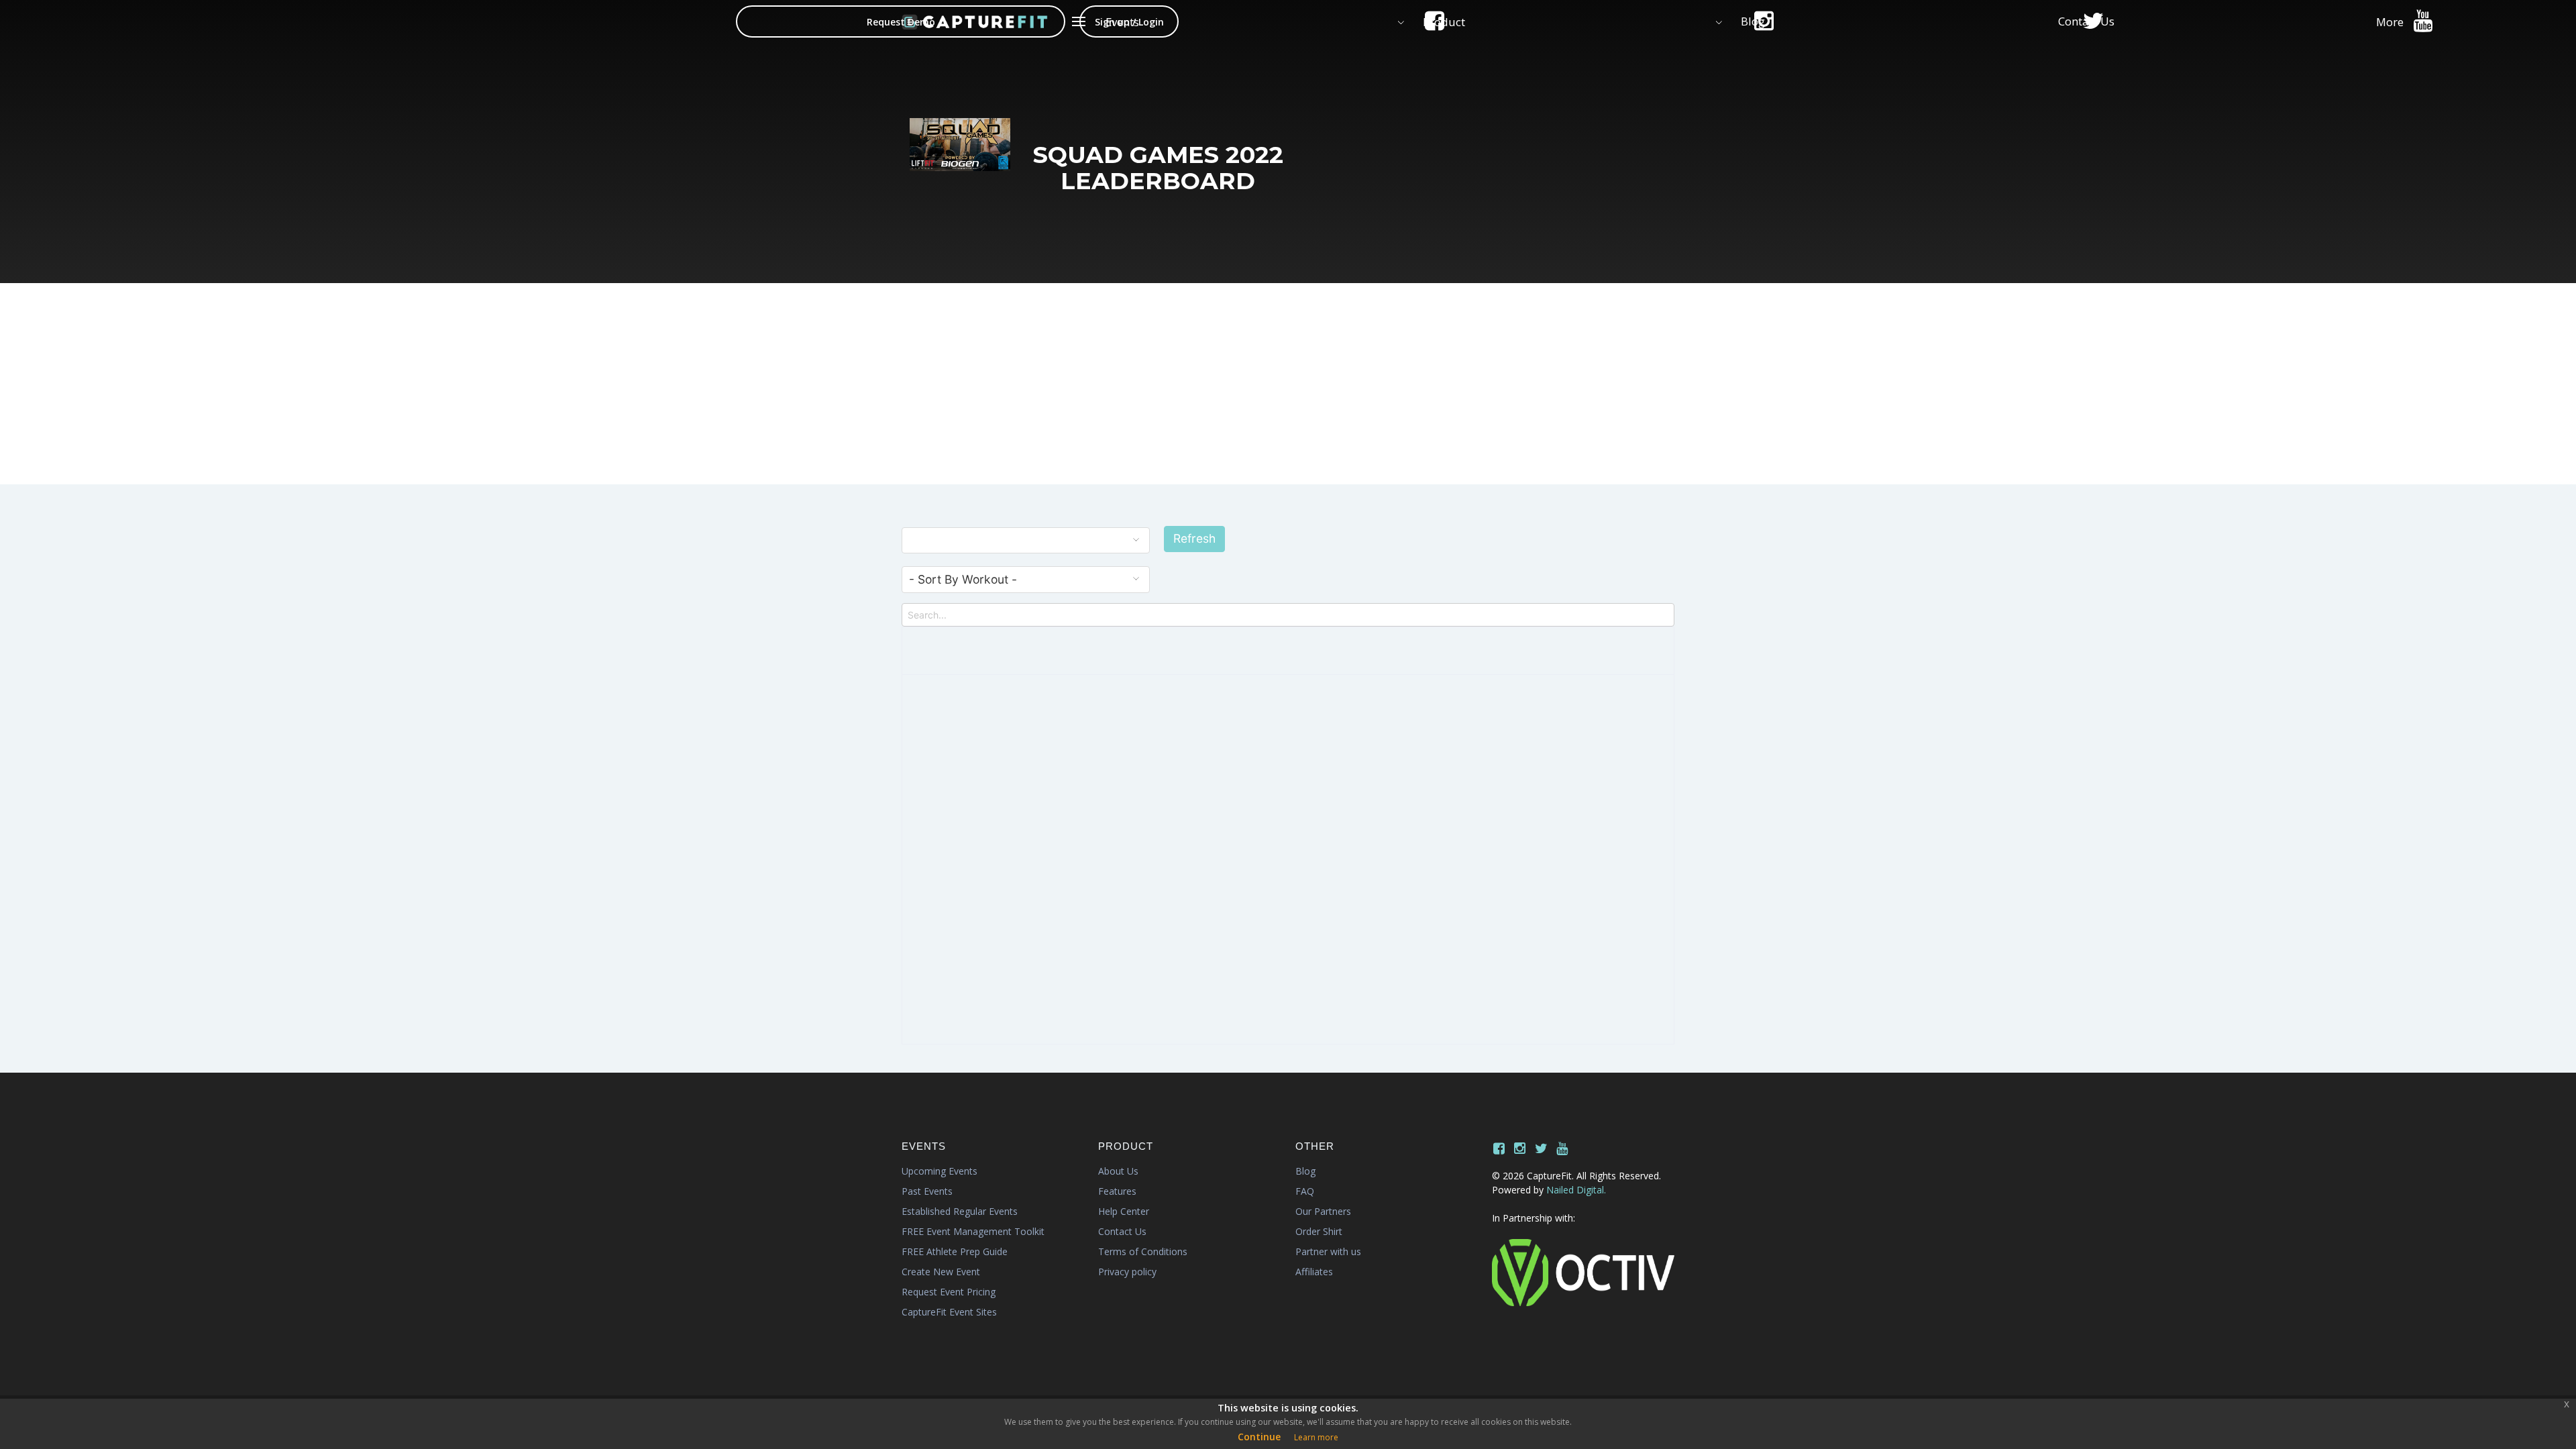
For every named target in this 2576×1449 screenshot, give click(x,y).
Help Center (1124, 1211)
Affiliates (1314, 1272)
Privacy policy (1127, 1272)
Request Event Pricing (949, 1292)
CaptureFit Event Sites (949, 1312)
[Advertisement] (1288, 384)
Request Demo (901, 22)
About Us (1118, 1171)
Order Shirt (1319, 1231)
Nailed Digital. (1576, 1190)
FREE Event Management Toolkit (973, 1231)
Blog (1305, 1171)
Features (1117, 1191)
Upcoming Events (940, 1171)
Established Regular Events (960, 1211)
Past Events (927, 1191)
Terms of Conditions (1143, 1251)
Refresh (1194, 538)
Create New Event (941, 1272)
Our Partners (1323, 1211)
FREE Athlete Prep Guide (955, 1251)
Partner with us (1328, 1251)
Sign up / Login (1129, 22)
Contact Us (1122, 1231)
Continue (1259, 1437)
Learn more (1316, 1437)
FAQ (1305, 1191)
